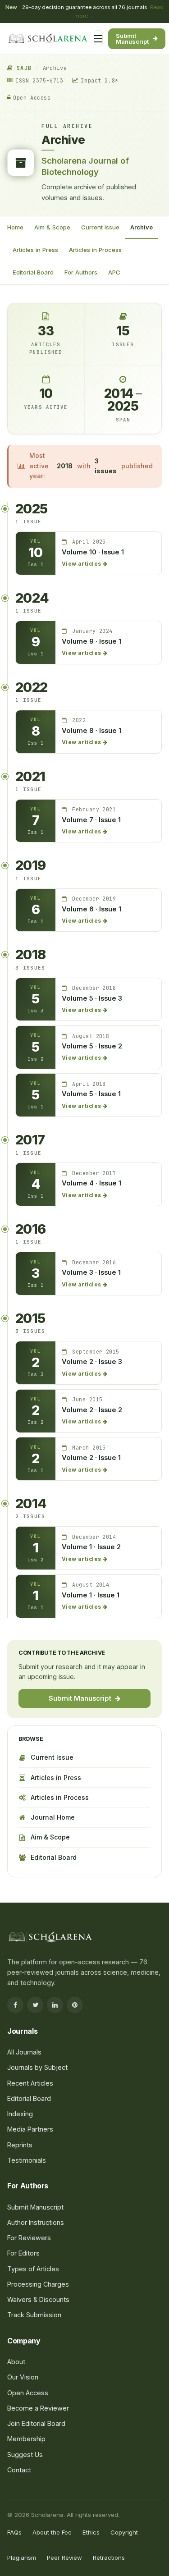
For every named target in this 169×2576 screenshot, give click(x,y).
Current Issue (52, 1757)
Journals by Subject (47, 158)
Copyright (124, 2532)
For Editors (34, 222)
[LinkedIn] (55, 2005)
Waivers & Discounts (38, 2299)
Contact (19, 2470)
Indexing (20, 2114)
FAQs (14, 2532)
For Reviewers (39, 239)
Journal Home (53, 1817)
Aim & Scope (50, 1837)
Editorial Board (33, 272)
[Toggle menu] (98, 39)
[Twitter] (35, 2005)
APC (114, 272)
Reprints (20, 2145)
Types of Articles (33, 2269)
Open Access (28, 2393)
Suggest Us (25, 2455)
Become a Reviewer (38, 2408)
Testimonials (27, 2160)
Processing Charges (47, 257)
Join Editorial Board (36, 2423)
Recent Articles (30, 2083)
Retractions (109, 2558)
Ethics (91, 2532)
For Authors (35, 204)
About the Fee (52, 2532)
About (16, 2362)
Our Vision (23, 2377)
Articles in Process (60, 1797)
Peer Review (64, 2558)
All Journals (35, 140)
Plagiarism (22, 2558)
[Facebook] (15, 2005)
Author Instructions (36, 2222)
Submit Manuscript (132, 39)
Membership (26, 2439)
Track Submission (34, 2315)
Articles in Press (56, 1778)
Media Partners (30, 2129)
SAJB (22, 68)
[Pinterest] (75, 2005)
